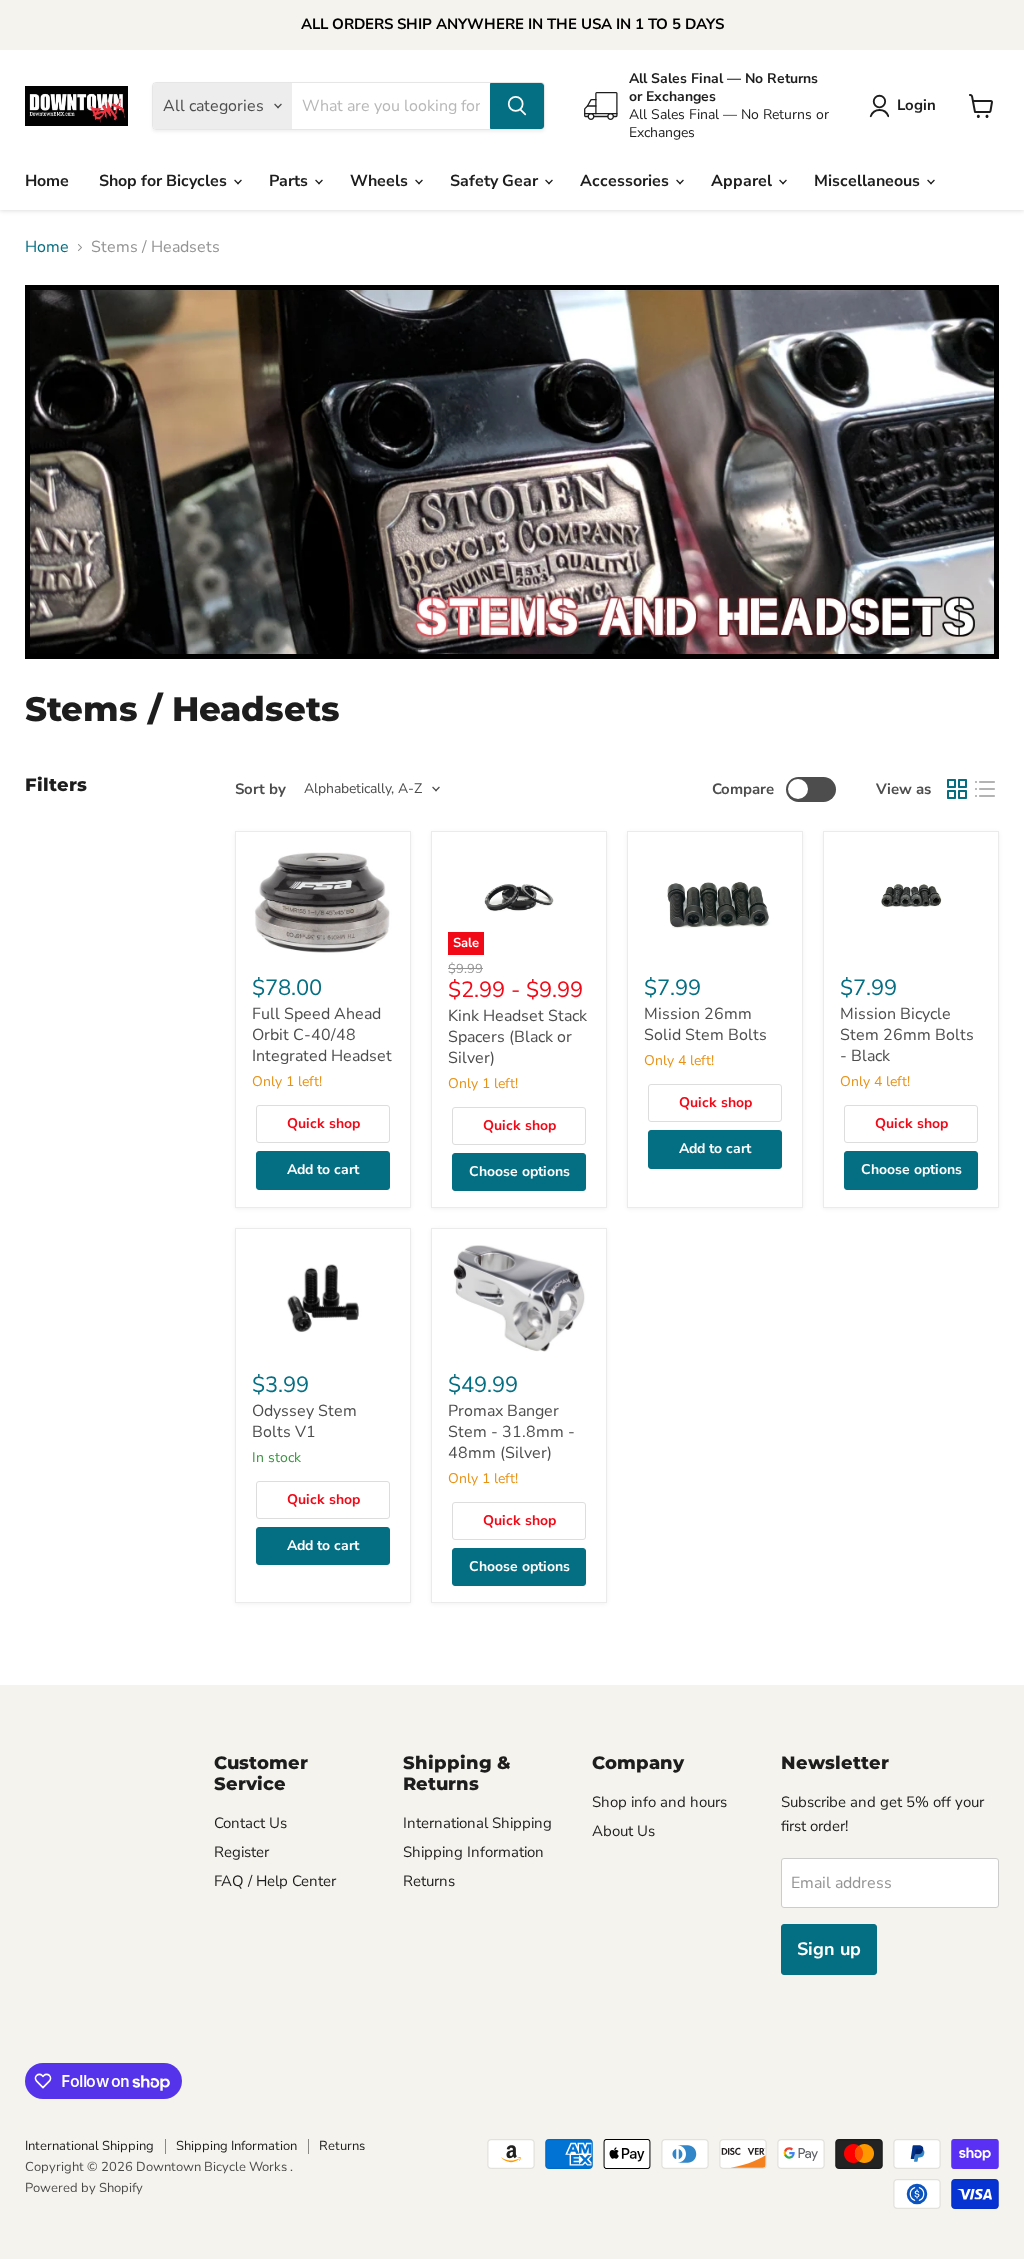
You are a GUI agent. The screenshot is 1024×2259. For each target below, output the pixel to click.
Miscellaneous (869, 181)
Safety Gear (496, 181)
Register (241, 1852)
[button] (906, 106)
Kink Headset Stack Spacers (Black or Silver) (517, 1037)
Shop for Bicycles (165, 181)
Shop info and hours (659, 1802)
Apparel (743, 181)
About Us (623, 1831)
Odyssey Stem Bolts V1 (304, 1421)
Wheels (381, 181)
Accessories (626, 181)
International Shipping (477, 1823)
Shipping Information (473, 1852)
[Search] (517, 106)
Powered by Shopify (84, 2188)
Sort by (260, 789)
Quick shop (323, 1123)
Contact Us (250, 1823)
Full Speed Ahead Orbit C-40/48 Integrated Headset (322, 1035)
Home (47, 181)
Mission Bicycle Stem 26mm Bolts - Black (907, 1035)
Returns (429, 1881)
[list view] (985, 789)
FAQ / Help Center (275, 1881)
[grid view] (957, 789)
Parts (290, 181)
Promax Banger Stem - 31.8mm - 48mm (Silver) (511, 1432)
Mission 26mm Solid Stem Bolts (705, 1024)
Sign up (829, 1949)
